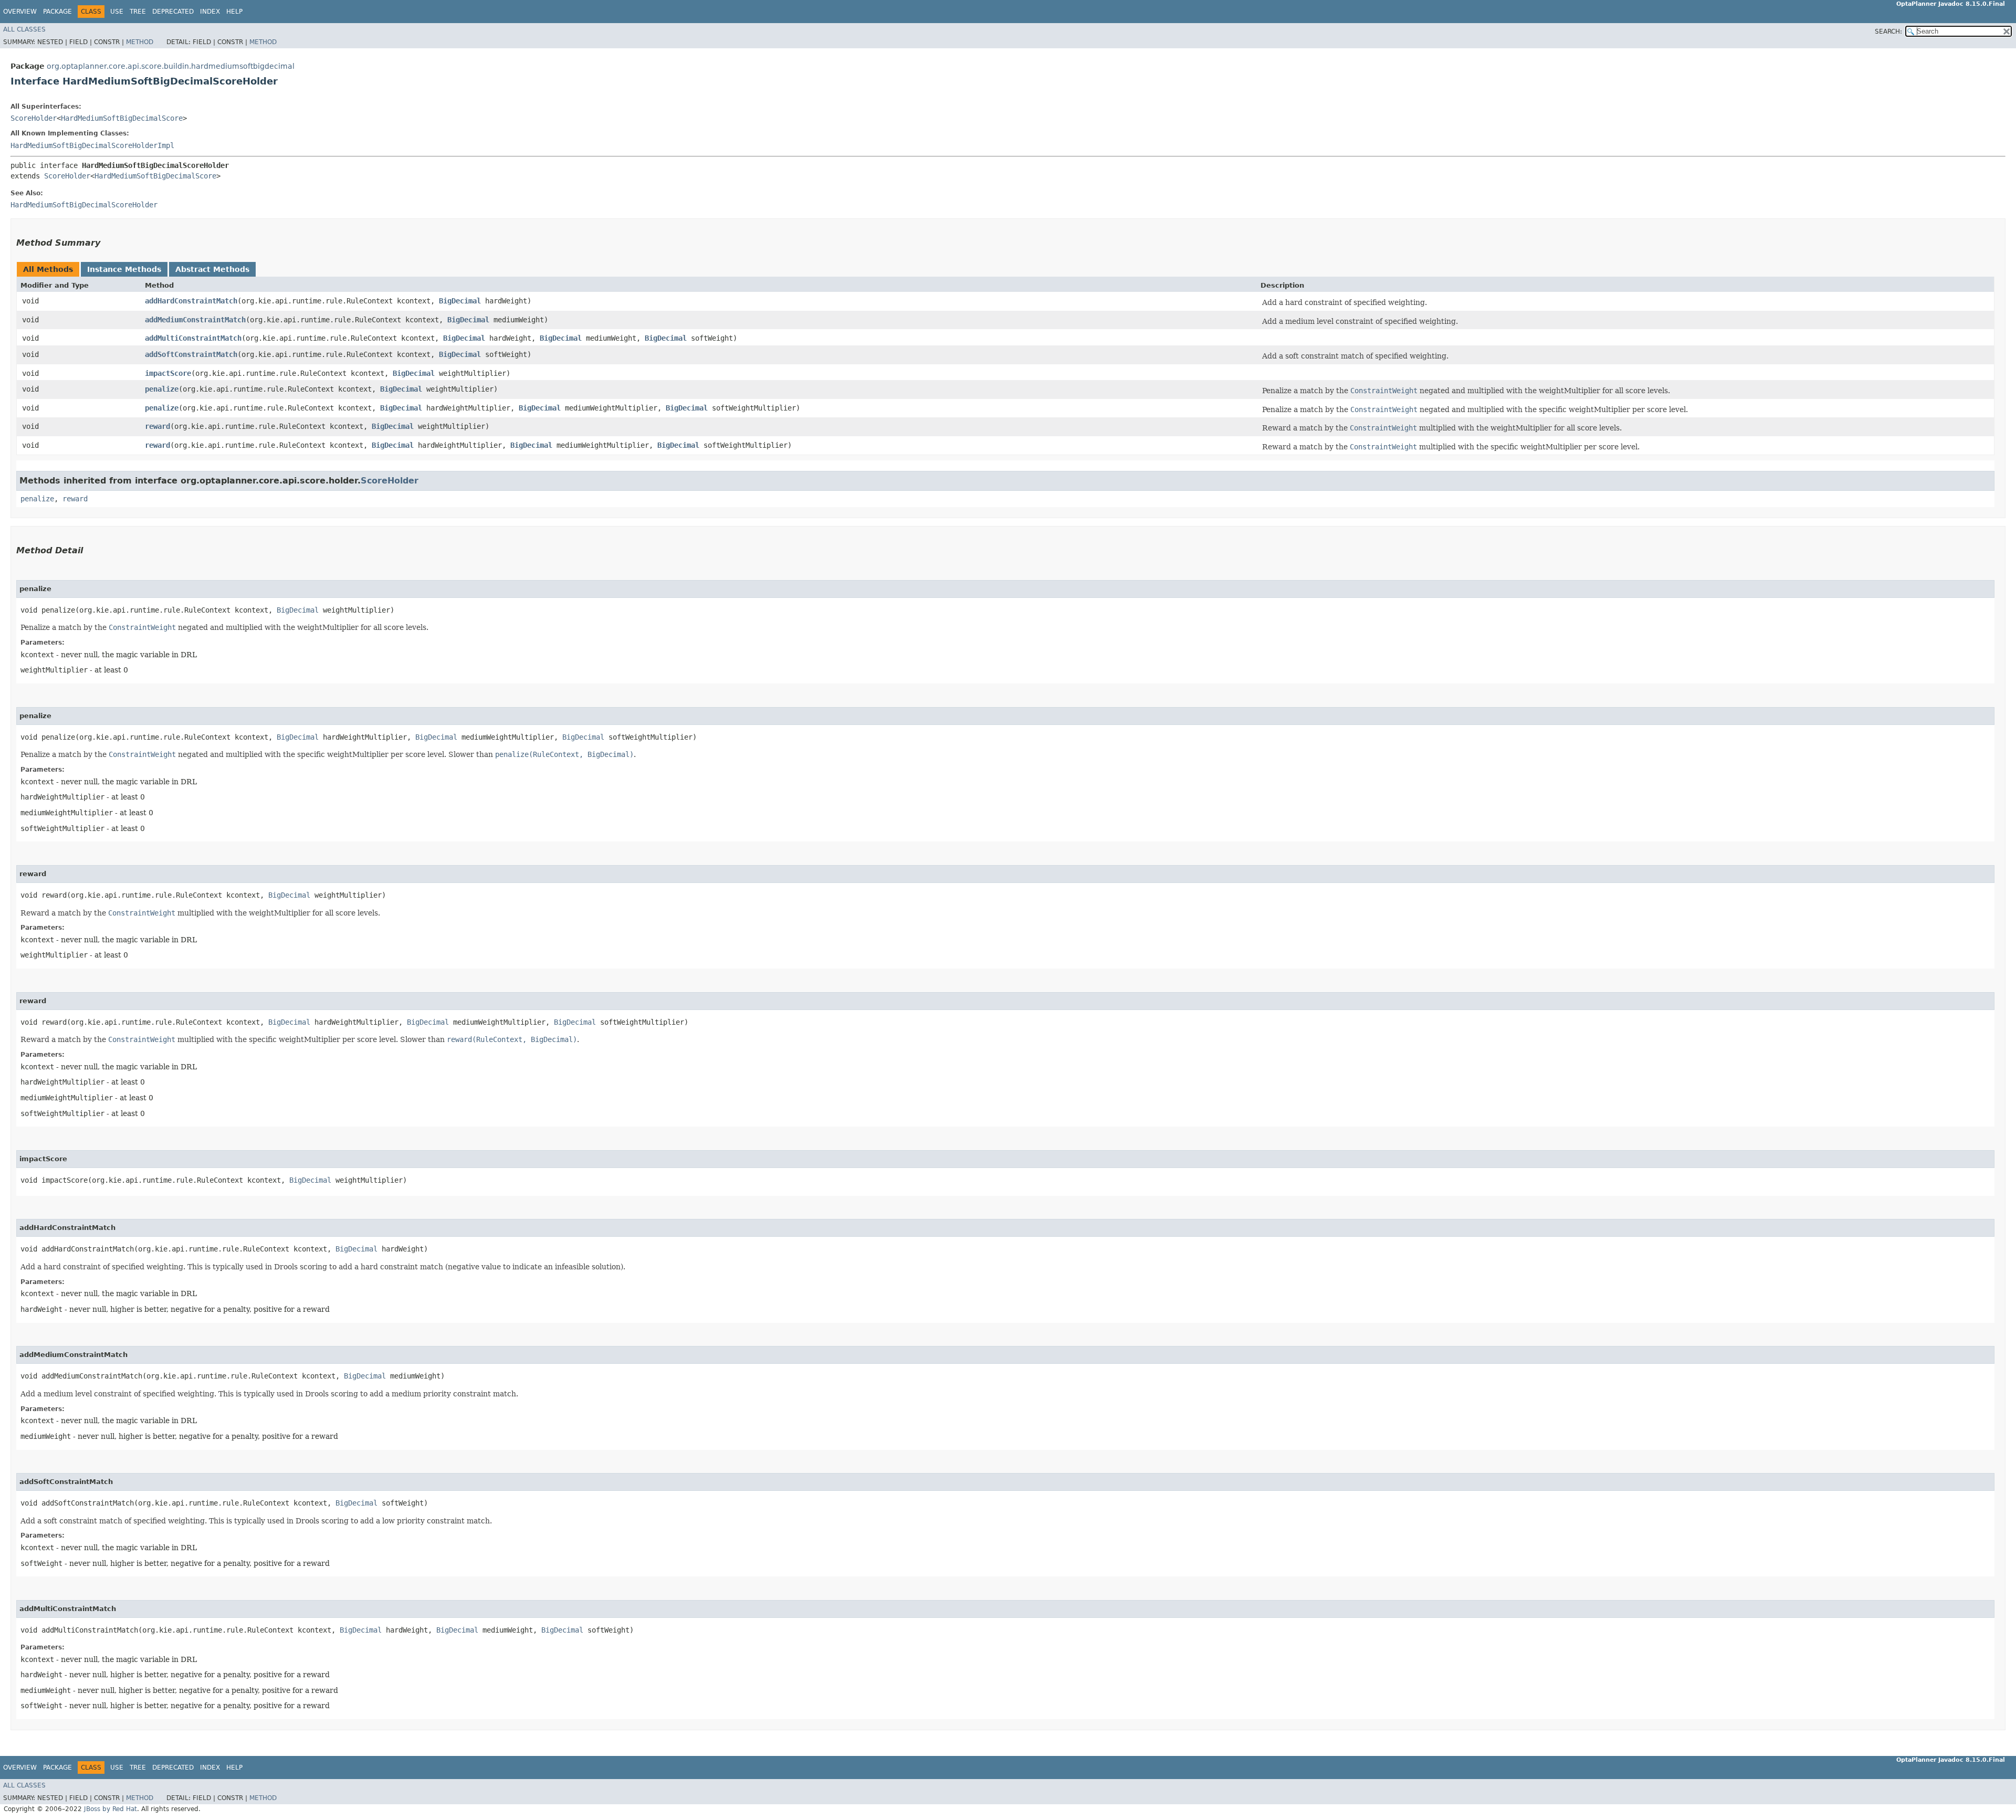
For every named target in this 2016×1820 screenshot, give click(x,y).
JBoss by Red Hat (111, 1809)
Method (140, 42)
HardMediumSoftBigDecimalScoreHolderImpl (92, 145)
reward (157, 426)
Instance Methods (124, 269)
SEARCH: (1888, 31)
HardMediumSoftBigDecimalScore (122, 118)
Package (57, 12)
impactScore (168, 373)
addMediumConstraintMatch (195, 320)
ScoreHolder (34, 118)
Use (117, 12)
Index (210, 12)
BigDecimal (460, 301)
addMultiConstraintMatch (193, 338)
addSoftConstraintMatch (191, 354)
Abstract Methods (212, 269)
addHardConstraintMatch (191, 301)
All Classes (24, 29)
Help (234, 12)
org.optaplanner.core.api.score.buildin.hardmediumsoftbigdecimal (171, 66)
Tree (138, 12)
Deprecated (173, 12)
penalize (162, 389)
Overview (20, 12)
